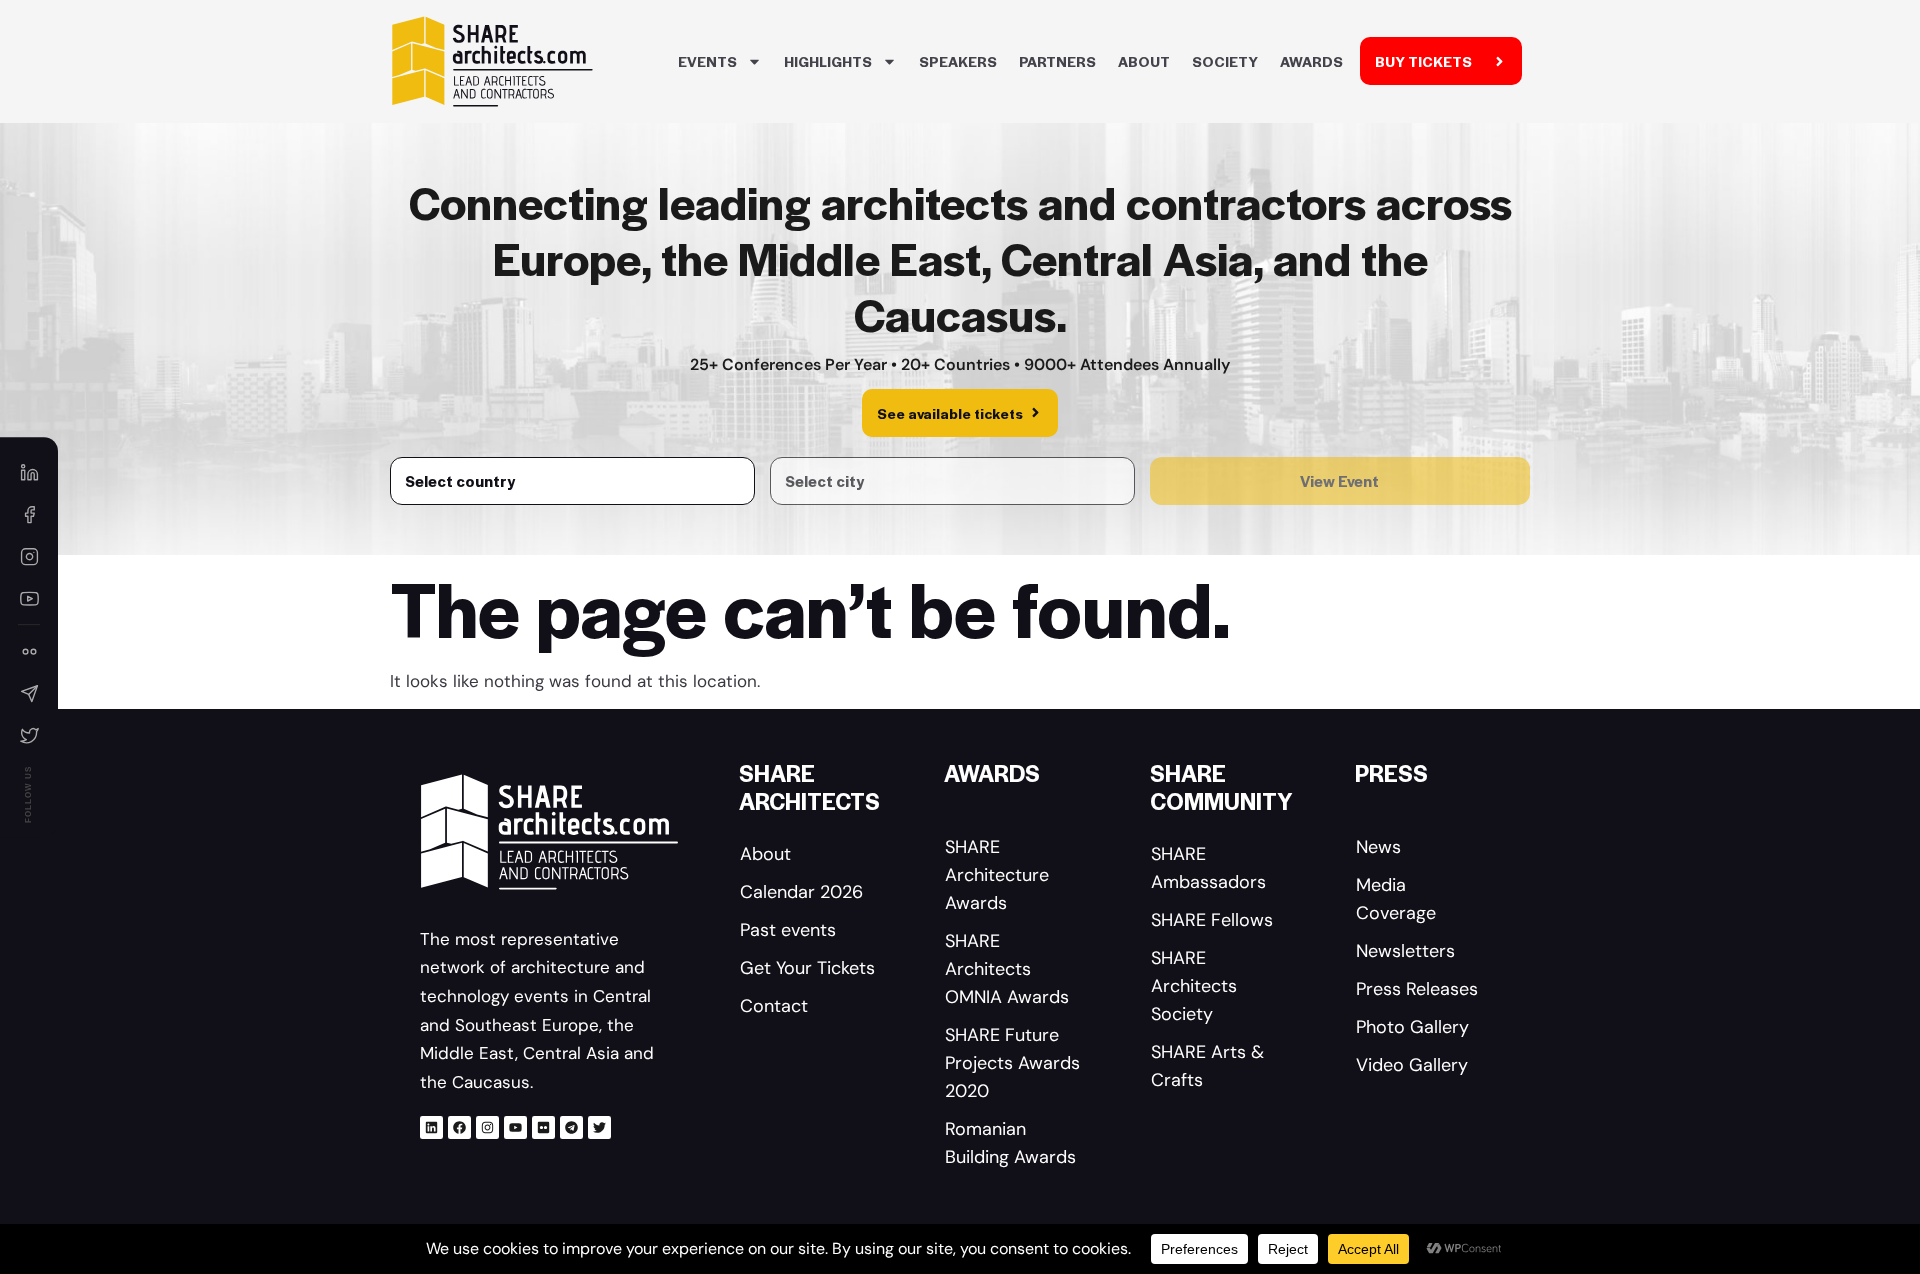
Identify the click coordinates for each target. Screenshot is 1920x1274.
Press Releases (1417, 989)
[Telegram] (571, 1127)
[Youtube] (515, 1127)
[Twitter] (599, 1127)
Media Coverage (1396, 899)
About (1144, 61)
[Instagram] (487, 1127)
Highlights (828, 61)
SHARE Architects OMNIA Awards (1007, 969)
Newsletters (1405, 951)
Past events (788, 930)
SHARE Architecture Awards (997, 875)
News (1378, 847)
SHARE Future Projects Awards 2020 (1012, 1063)
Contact (774, 1006)
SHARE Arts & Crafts (1207, 1066)
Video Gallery (1412, 1065)
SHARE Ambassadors (1208, 868)
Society (1225, 61)
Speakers (958, 61)
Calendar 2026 (801, 892)
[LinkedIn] (29, 472)
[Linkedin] (431, 1127)
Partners (1057, 61)
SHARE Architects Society (1194, 986)
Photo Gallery (1412, 1027)
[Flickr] (543, 1127)
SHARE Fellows (1212, 920)
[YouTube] (29, 598)
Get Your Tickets (807, 968)
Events (707, 61)
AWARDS (1311, 61)
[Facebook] (459, 1127)
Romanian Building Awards (1010, 1143)
